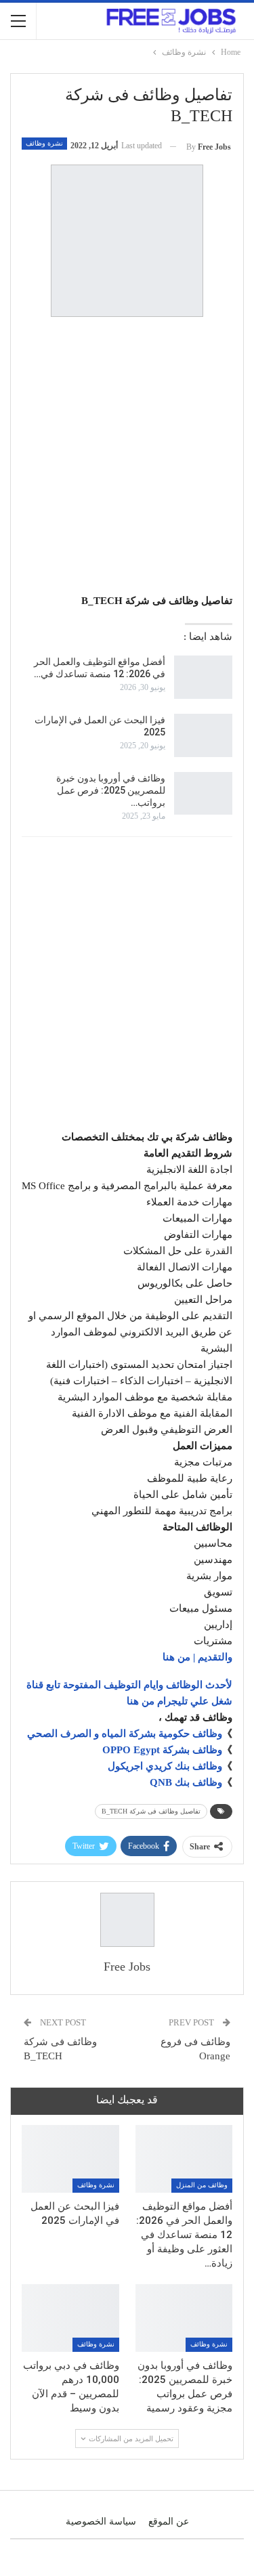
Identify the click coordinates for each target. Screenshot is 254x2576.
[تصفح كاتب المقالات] (127, 1920)
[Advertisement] (127, 457)
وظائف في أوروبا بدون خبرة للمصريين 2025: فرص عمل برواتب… (111, 790)
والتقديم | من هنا (197, 1657)
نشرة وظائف (44, 143)
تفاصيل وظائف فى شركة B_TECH (151, 1811)
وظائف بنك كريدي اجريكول (165, 1766)
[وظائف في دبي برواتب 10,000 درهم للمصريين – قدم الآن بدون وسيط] (70, 2318)
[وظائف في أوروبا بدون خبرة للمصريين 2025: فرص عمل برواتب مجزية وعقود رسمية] (203, 794)
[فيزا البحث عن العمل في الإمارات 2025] (203, 735)
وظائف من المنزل (202, 2185)
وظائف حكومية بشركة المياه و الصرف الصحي (125, 1734)
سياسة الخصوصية (101, 2521)
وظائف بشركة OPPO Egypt (162, 1750)
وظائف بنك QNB (186, 1782)
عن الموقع (169, 2521)
